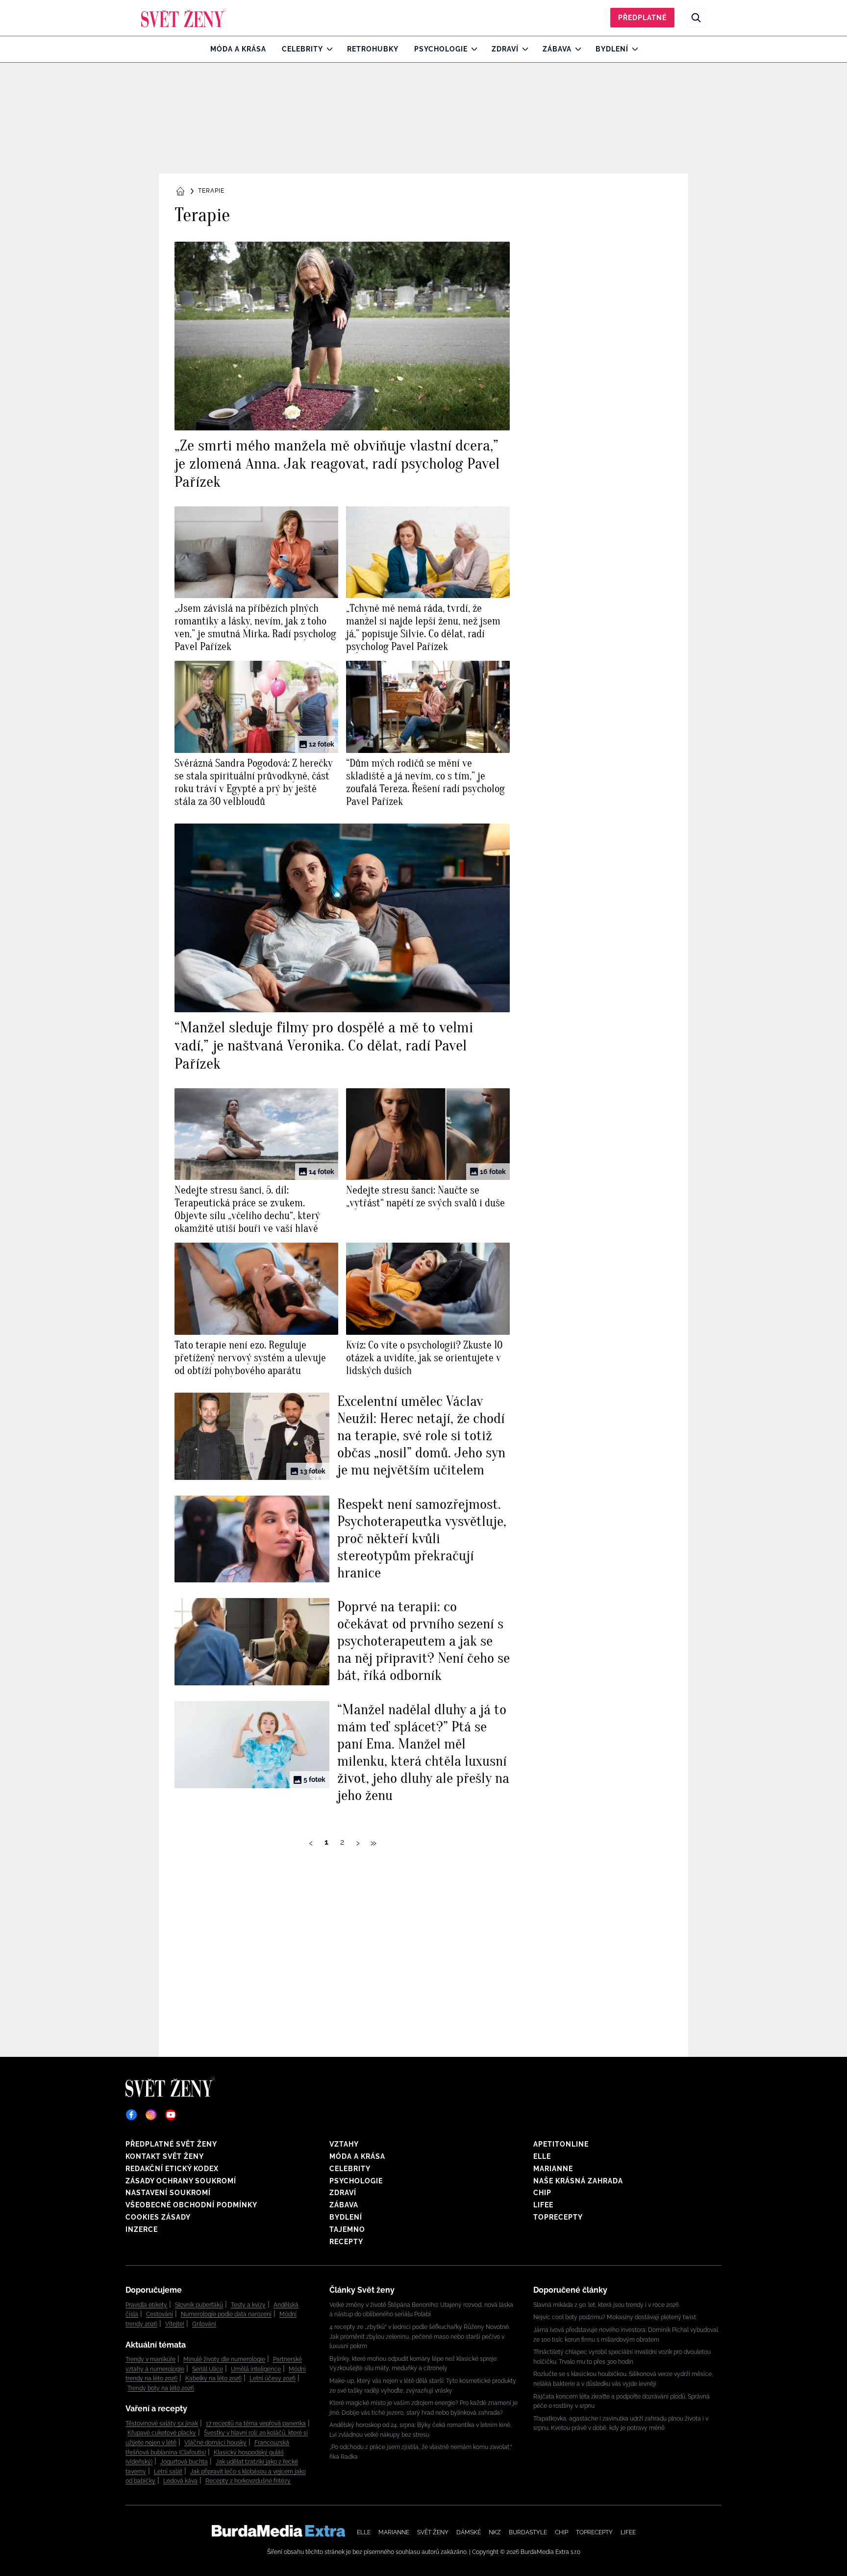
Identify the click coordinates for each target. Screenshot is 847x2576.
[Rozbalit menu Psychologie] (472, 49)
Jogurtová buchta (184, 2462)
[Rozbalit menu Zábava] (576, 49)
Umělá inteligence (256, 2369)
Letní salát (168, 2472)
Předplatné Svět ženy (171, 2144)
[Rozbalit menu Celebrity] (327, 49)
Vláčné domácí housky (215, 2443)
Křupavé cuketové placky (162, 2433)
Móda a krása (238, 49)
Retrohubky (373, 49)
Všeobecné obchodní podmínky (191, 2205)
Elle (542, 2156)
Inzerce (142, 2229)
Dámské (469, 2532)
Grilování (204, 2324)
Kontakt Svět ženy (165, 2156)
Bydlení (612, 49)
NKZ (495, 2532)
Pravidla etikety (146, 2305)
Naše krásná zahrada (578, 2181)
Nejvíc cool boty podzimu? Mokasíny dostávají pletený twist (615, 2317)
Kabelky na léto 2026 (213, 2378)
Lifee (543, 2205)
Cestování (160, 2314)
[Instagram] (151, 2115)
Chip (542, 2193)
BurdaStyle (528, 2532)
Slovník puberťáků (199, 2305)
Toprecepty (558, 2217)
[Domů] (184, 18)
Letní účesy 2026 (273, 2378)
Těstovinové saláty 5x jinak (162, 2424)
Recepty (346, 2242)
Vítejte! (175, 2324)
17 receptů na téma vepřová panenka (256, 2424)
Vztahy (344, 2144)
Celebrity (302, 49)
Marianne (553, 2169)
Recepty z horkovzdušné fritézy (248, 2481)
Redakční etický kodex (172, 2169)
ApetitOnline (561, 2144)
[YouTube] (171, 2115)
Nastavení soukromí (168, 2193)
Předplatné (642, 18)
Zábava (557, 49)
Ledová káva (180, 2481)
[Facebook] (131, 2115)
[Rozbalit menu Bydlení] (633, 49)
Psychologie (441, 49)
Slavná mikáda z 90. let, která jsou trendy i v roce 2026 (606, 2305)
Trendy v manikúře (150, 2359)
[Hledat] (696, 18)
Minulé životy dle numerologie (224, 2359)
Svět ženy (433, 2532)
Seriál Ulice (208, 2369)
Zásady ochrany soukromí (181, 2181)
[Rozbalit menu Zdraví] (523, 49)
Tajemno (347, 2229)
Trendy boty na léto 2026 (161, 2388)
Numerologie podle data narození (226, 2314)
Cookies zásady (158, 2217)
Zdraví (505, 49)
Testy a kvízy (248, 2305)
